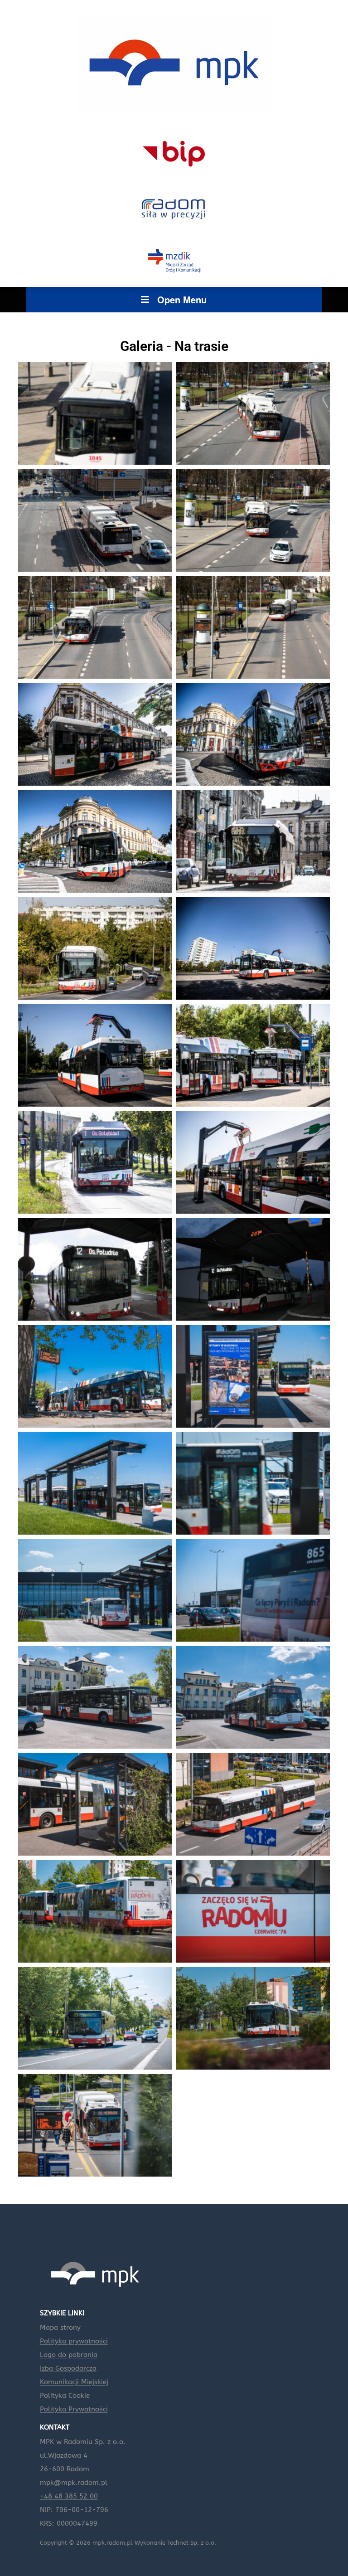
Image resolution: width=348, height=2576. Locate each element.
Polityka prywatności (74, 2341)
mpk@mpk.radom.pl (74, 2483)
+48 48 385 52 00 (69, 2496)
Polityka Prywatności (74, 2409)
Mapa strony (60, 2328)
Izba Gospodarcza (68, 2368)
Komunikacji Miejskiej (74, 2382)
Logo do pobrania (69, 2355)
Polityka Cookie (65, 2396)
